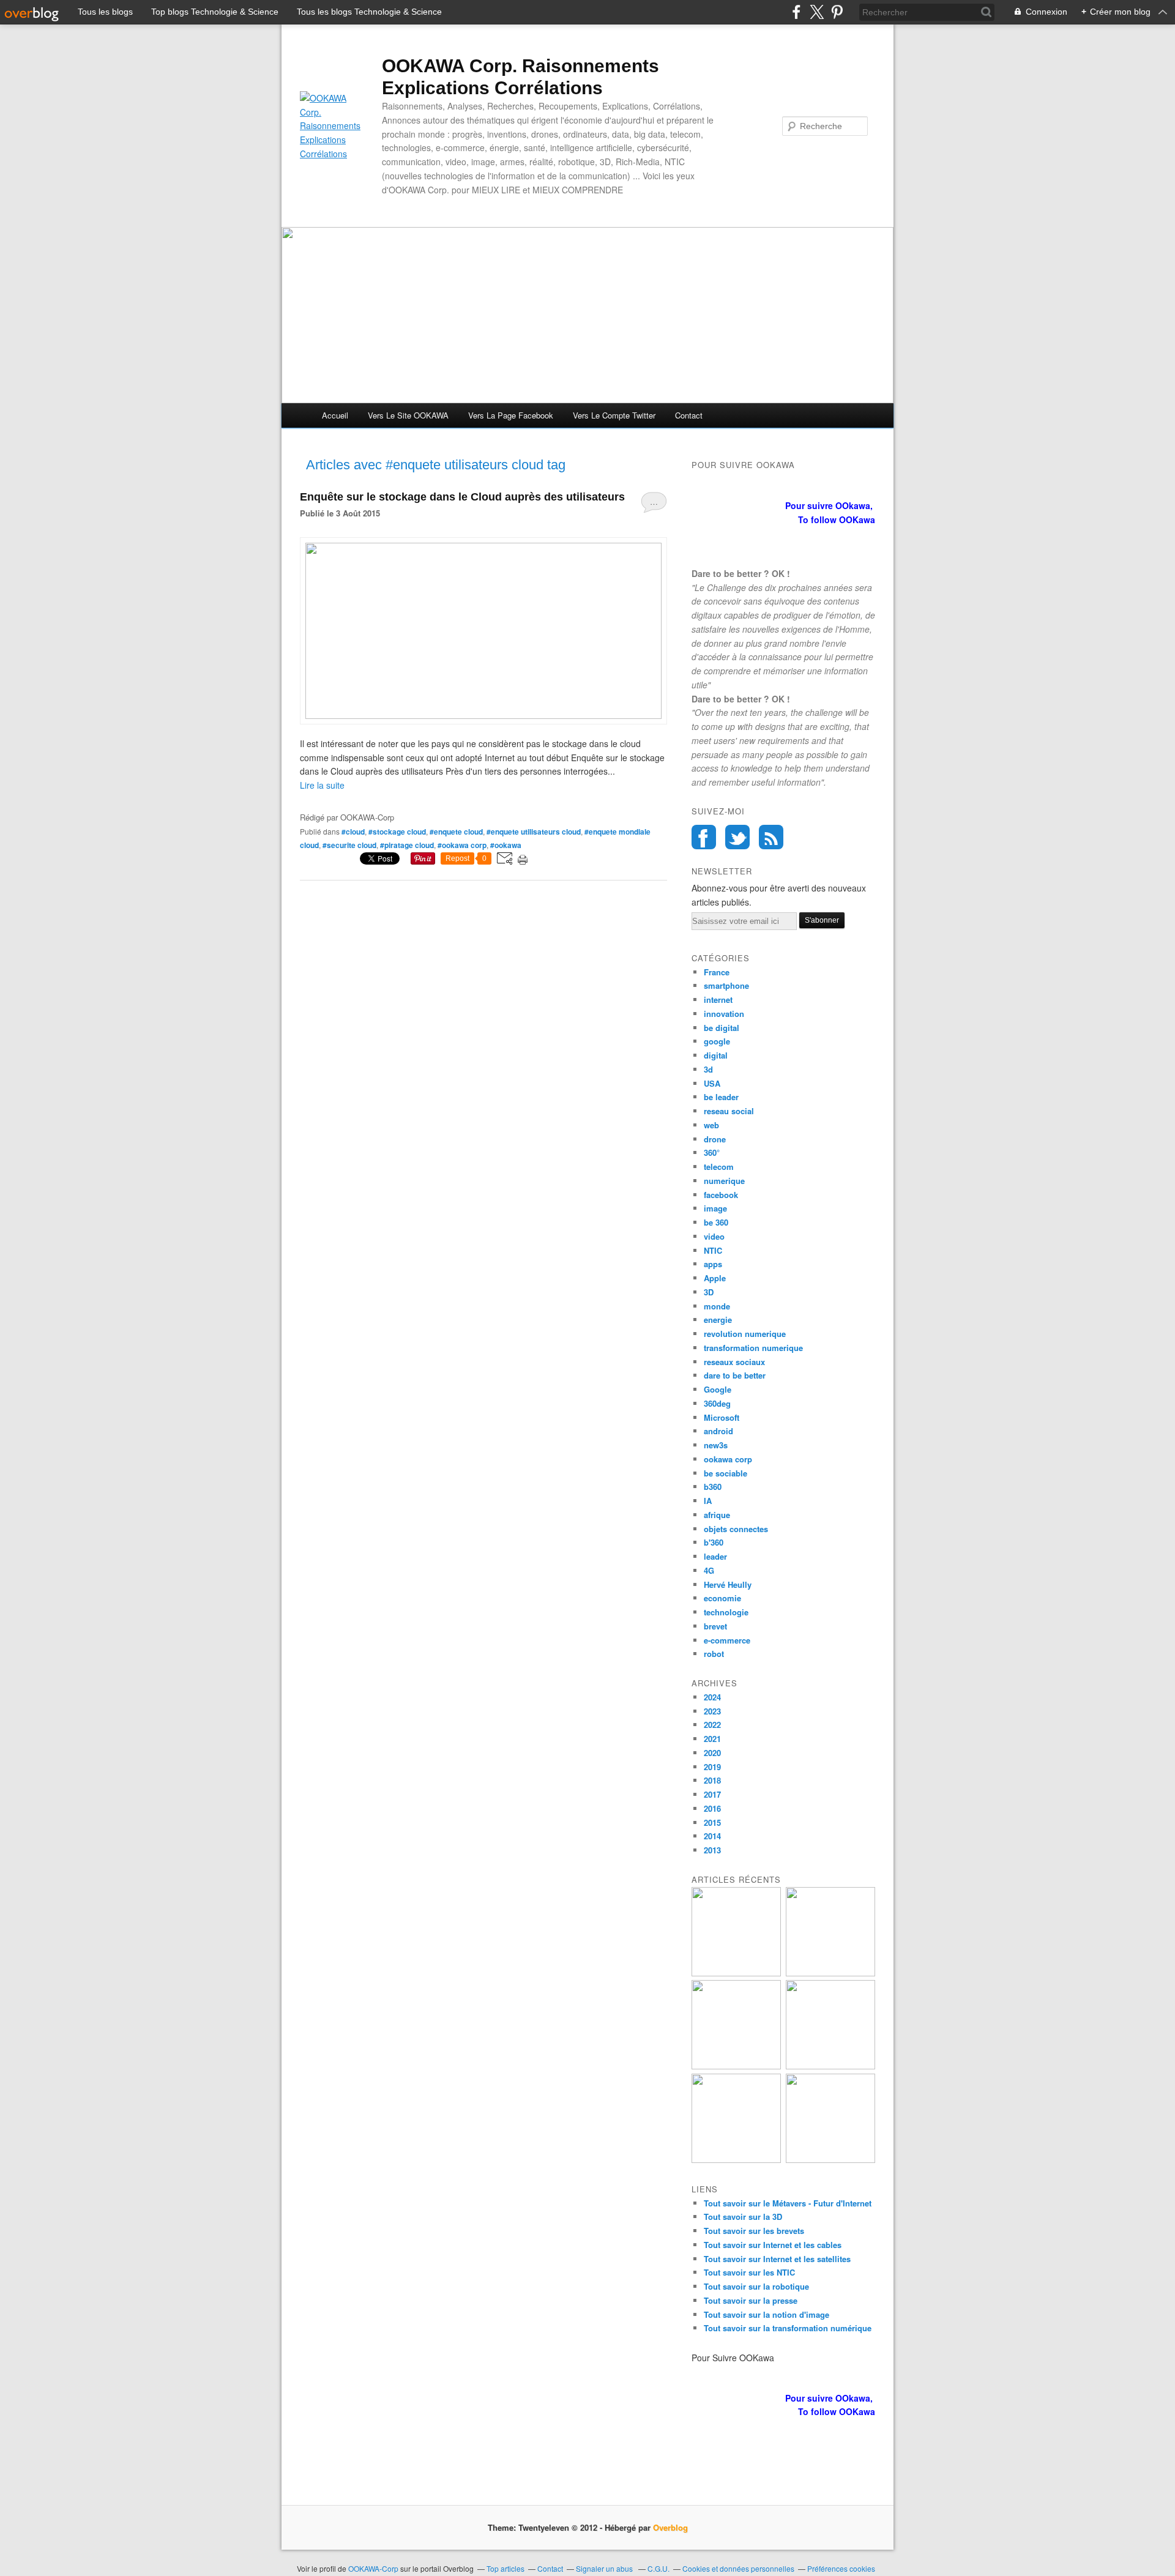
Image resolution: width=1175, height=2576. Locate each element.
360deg (717, 1403)
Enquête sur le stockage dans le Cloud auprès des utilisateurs (462, 497)
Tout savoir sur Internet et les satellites (777, 2259)
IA (708, 1501)
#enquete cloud (456, 832)
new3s (716, 1445)
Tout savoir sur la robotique (756, 2286)
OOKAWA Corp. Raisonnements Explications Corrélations (520, 77)
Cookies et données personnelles (738, 2568)
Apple (715, 1278)
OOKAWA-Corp (373, 2568)
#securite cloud (349, 845)
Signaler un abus (605, 2568)
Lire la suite (322, 785)
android (718, 1431)
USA (712, 1083)
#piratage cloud (407, 845)
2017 (712, 1794)
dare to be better (735, 1375)
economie (722, 1598)
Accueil (335, 415)
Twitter (737, 837)
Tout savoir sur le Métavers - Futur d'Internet (788, 2203)
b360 (713, 1487)
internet (718, 1000)
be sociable (726, 1473)
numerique (724, 1181)
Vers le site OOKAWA (408, 415)
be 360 (716, 1222)
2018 (712, 1780)
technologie (726, 1612)
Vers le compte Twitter (614, 415)
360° (712, 1152)
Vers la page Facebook (511, 415)
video (714, 1236)
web (711, 1125)
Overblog (670, 2527)
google (717, 1041)
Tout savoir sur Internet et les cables (773, 2245)
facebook (721, 1195)
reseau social (729, 1111)
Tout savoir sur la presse (751, 2300)
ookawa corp (728, 1459)
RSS (771, 837)
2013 (712, 1850)
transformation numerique (753, 1348)
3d (708, 1069)
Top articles (505, 2568)
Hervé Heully (728, 1584)
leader (715, 1556)
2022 (712, 1725)
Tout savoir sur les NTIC (749, 2272)
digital (716, 1055)
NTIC (713, 1250)
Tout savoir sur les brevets (754, 2231)
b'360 (714, 1542)
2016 (712, 1808)
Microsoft (722, 1417)
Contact (689, 415)
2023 (712, 1711)
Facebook (704, 837)
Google (718, 1389)
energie (718, 1320)
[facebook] (796, 12)
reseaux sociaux (734, 1362)
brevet (715, 1626)
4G (709, 1570)
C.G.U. (658, 2568)
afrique (717, 1515)
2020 (712, 1753)
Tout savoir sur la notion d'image (767, 2314)
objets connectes (736, 1529)
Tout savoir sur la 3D (743, 2217)
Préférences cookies (841, 2568)
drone (715, 1139)
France (717, 972)
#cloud (353, 832)
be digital (722, 1028)
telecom (719, 1167)
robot (714, 1654)
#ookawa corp (462, 845)
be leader (721, 1097)
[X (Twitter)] (817, 12)
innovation (724, 1014)
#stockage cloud (397, 832)
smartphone (726, 985)
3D (709, 1292)
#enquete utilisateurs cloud (534, 832)
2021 (712, 1739)
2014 (712, 1836)
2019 (712, 1767)
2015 (712, 1822)
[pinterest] (837, 12)
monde (717, 1306)
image (715, 1208)
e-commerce (727, 1640)
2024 (712, 1697)
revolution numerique (745, 1334)
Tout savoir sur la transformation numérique (788, 2328)
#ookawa (506, 845)
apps (713, 1264)
